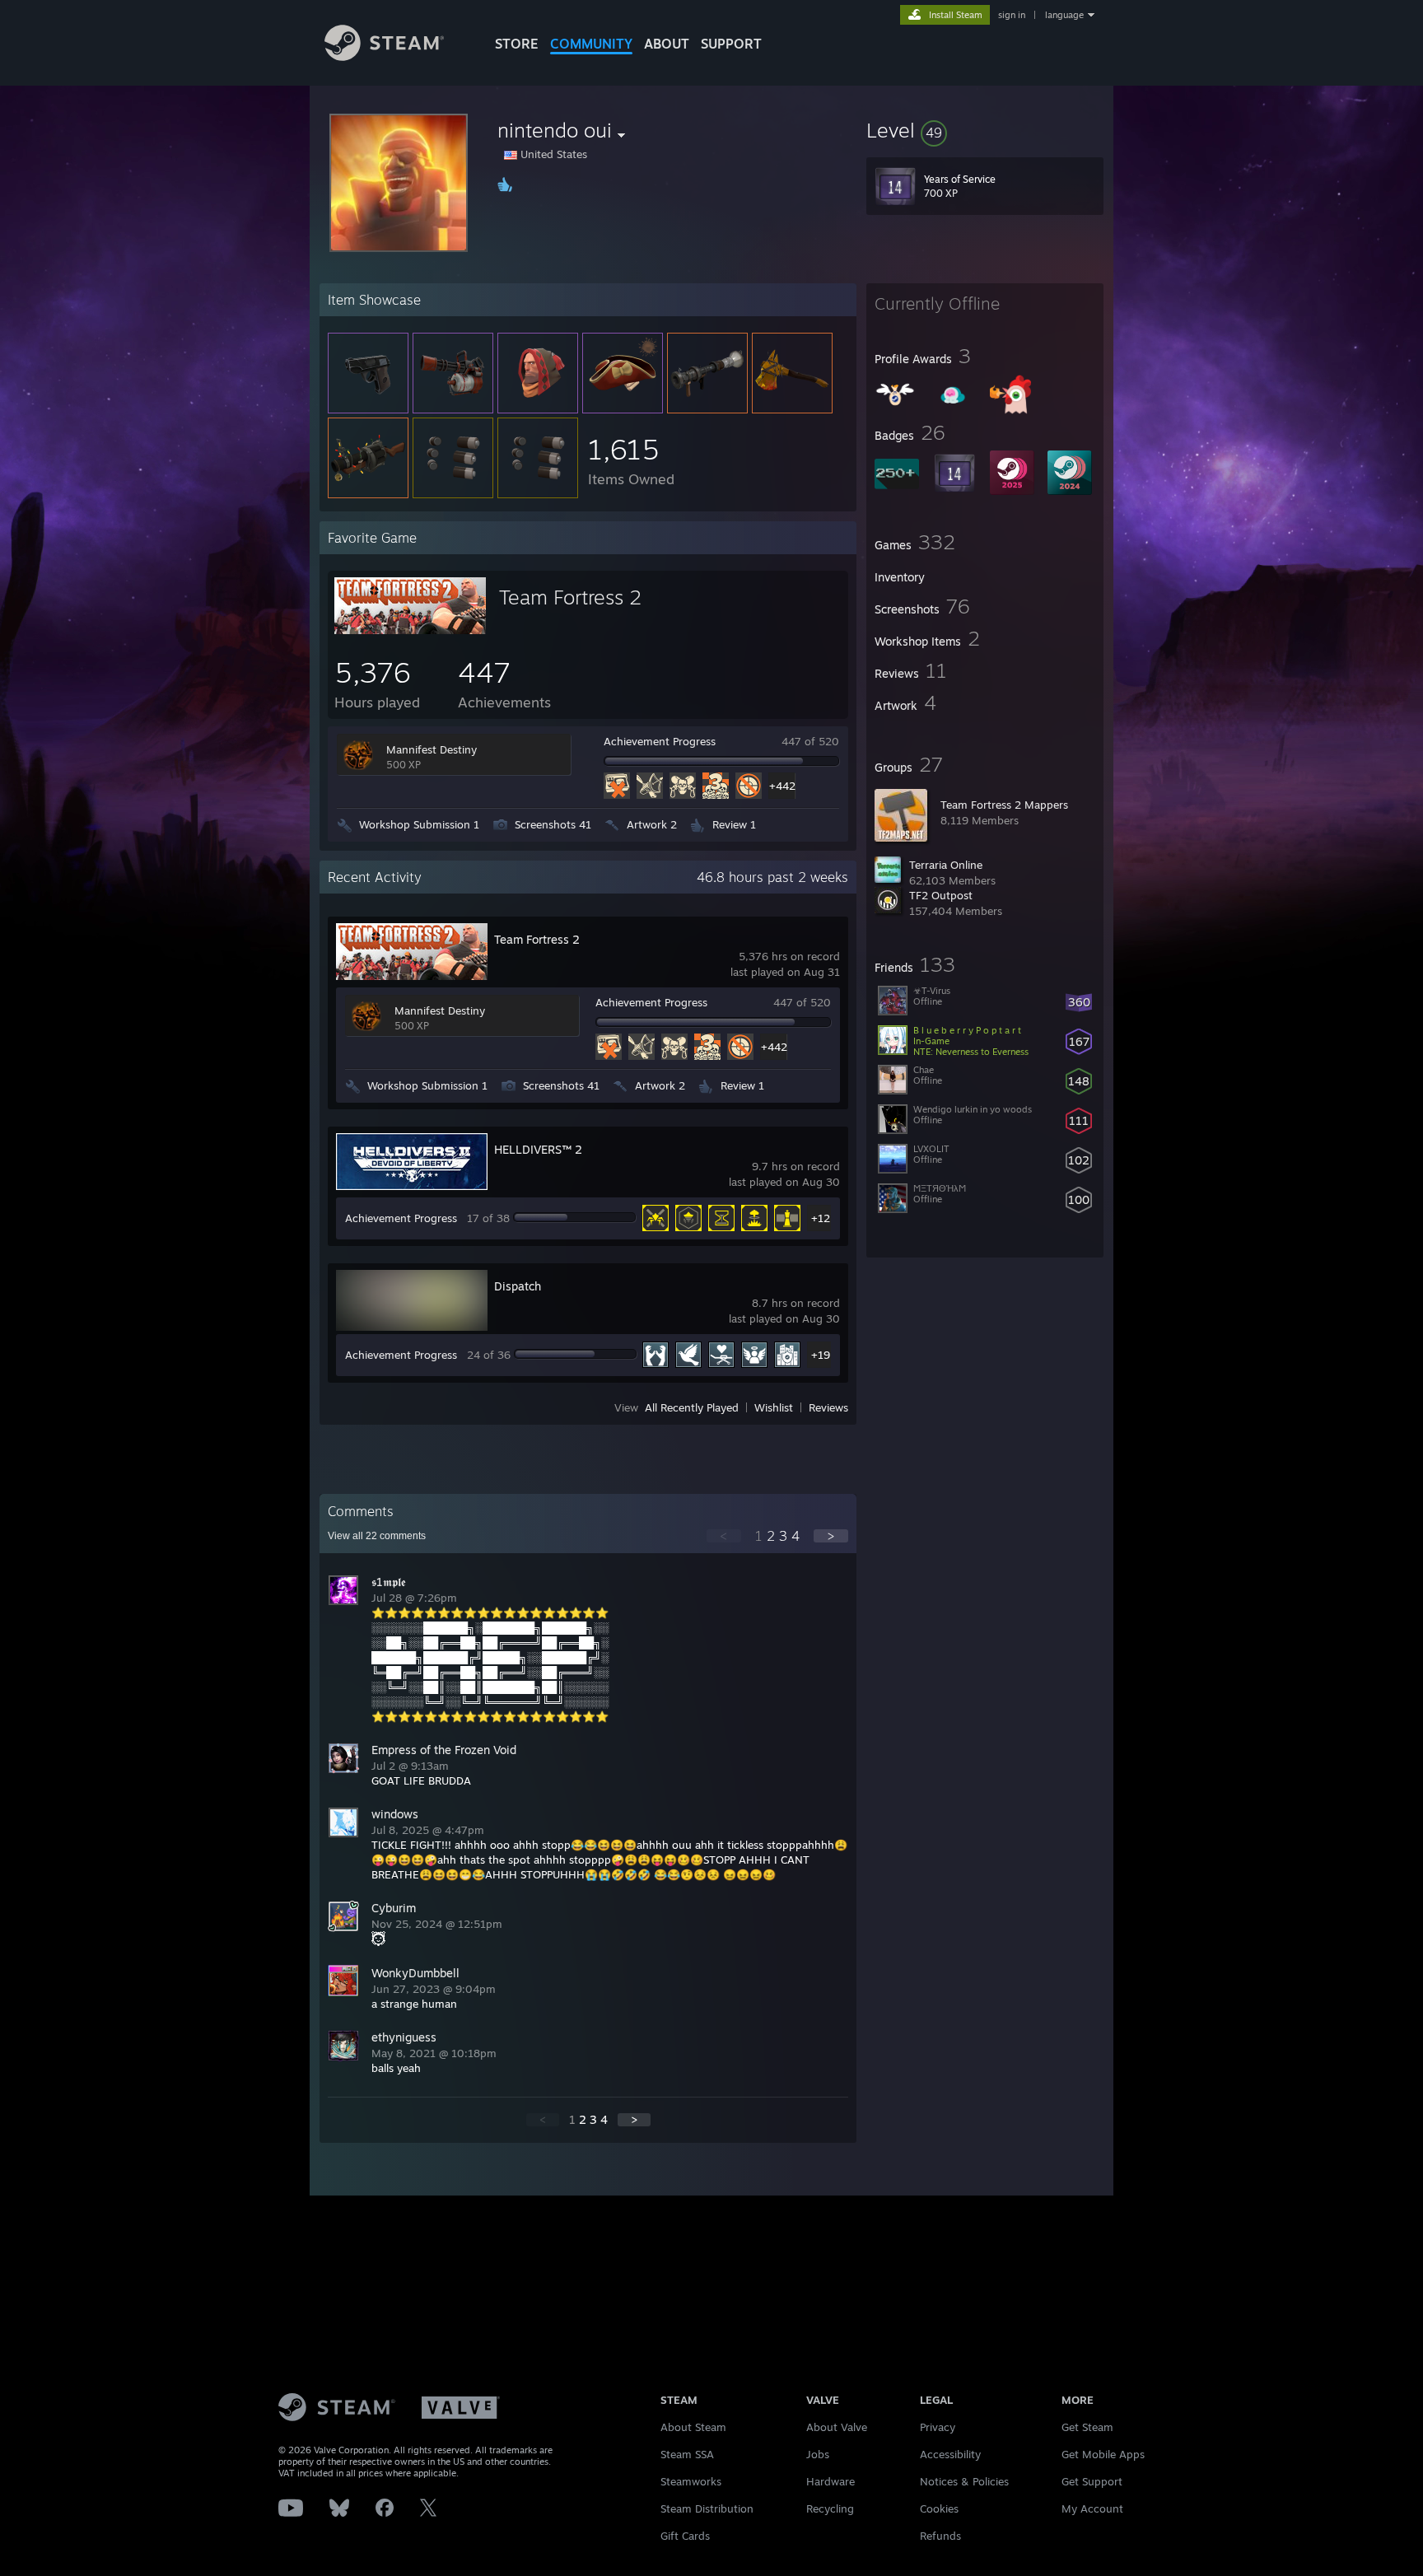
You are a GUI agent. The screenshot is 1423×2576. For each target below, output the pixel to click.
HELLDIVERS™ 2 (538, 1149)
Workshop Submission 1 (419, 824)
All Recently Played (692, 1407)
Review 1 (734, 824)
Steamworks (691, 2481)
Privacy (938, 2427)
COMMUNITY (591, 44)
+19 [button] (821, 1355)
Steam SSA (687, 2454)
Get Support (1092, 2481)
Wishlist (774, 1407)
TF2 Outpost (941, 895)
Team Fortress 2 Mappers (1004, 805)
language (1064, 15)
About (667, 44)
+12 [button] (821, 1218)
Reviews (828, 1407)
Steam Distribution (707, 2508)
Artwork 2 (652, 824)
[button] (985, 130)
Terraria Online (946, 865)
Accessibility (950, 2454)
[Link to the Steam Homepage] (384, 56)
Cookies (939, 2508)
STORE (517, 44)
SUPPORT (731, 44)
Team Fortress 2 (570, 597)
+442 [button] (782, 786)
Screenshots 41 (553, 824)
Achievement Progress (660, 741)
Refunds (940, 2536)
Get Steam (1087, 2427)
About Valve (837, 2427)
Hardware (830, 2481)
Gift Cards (685, 2536)
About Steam (693, 2427)
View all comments (377, 1536)
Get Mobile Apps (1103, 2454)
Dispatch (518, 1286)
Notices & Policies (964, 2481)
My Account (1092, 2508)
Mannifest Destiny (432, 749)
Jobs (818, 2454)
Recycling (830, 2508)
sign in (1012, 15)
